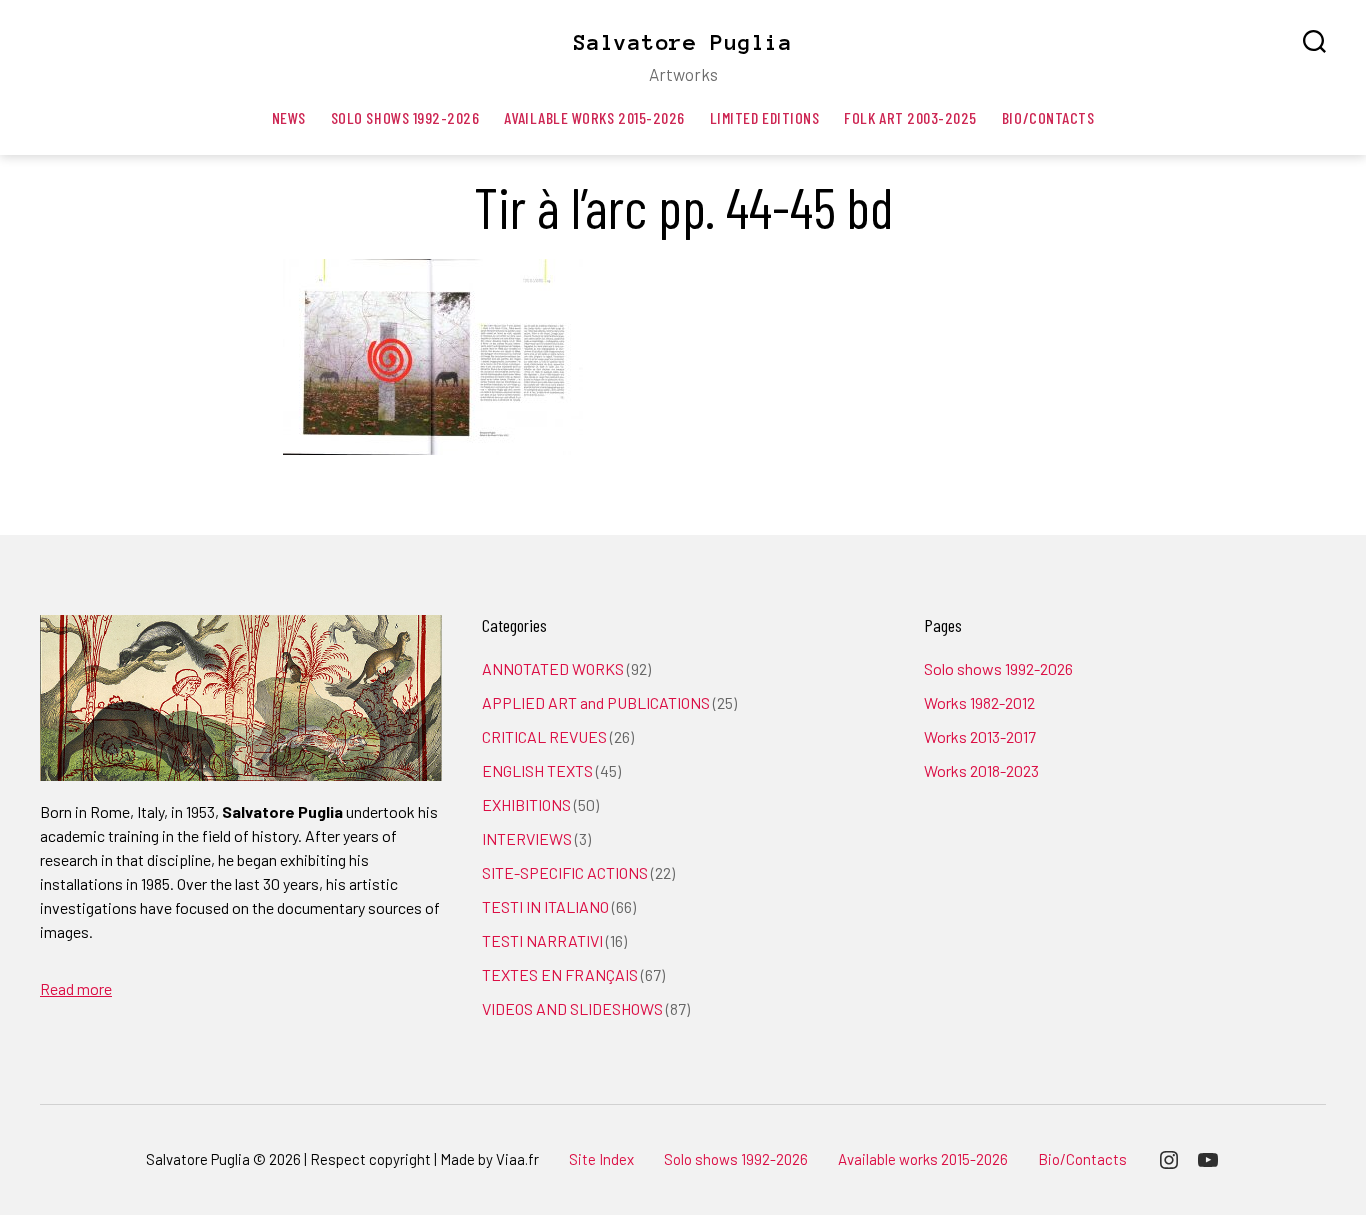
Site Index (601, 1159)
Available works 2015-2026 (594, 117)
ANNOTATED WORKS (553, 668)
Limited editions (765, 117)
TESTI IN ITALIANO (545, 906)
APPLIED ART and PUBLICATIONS (596, 702)
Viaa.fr (517, 1159)
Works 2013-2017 (980, 736)
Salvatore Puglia (683, 42)
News (289, 117)
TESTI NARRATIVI (542, 940)
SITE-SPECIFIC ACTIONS (565, 872)
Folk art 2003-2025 (910, 117)
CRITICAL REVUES (544, 736)
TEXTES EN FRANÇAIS (560, 974)
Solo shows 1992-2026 (405, 117)
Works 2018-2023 (981, 770)
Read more (76, 988)
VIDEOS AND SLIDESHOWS (572, 1008)
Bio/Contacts (1048, 117)
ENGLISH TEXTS (537, 770)
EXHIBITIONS (526, 804)
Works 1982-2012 (979, 702)
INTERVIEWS (527, 838)
